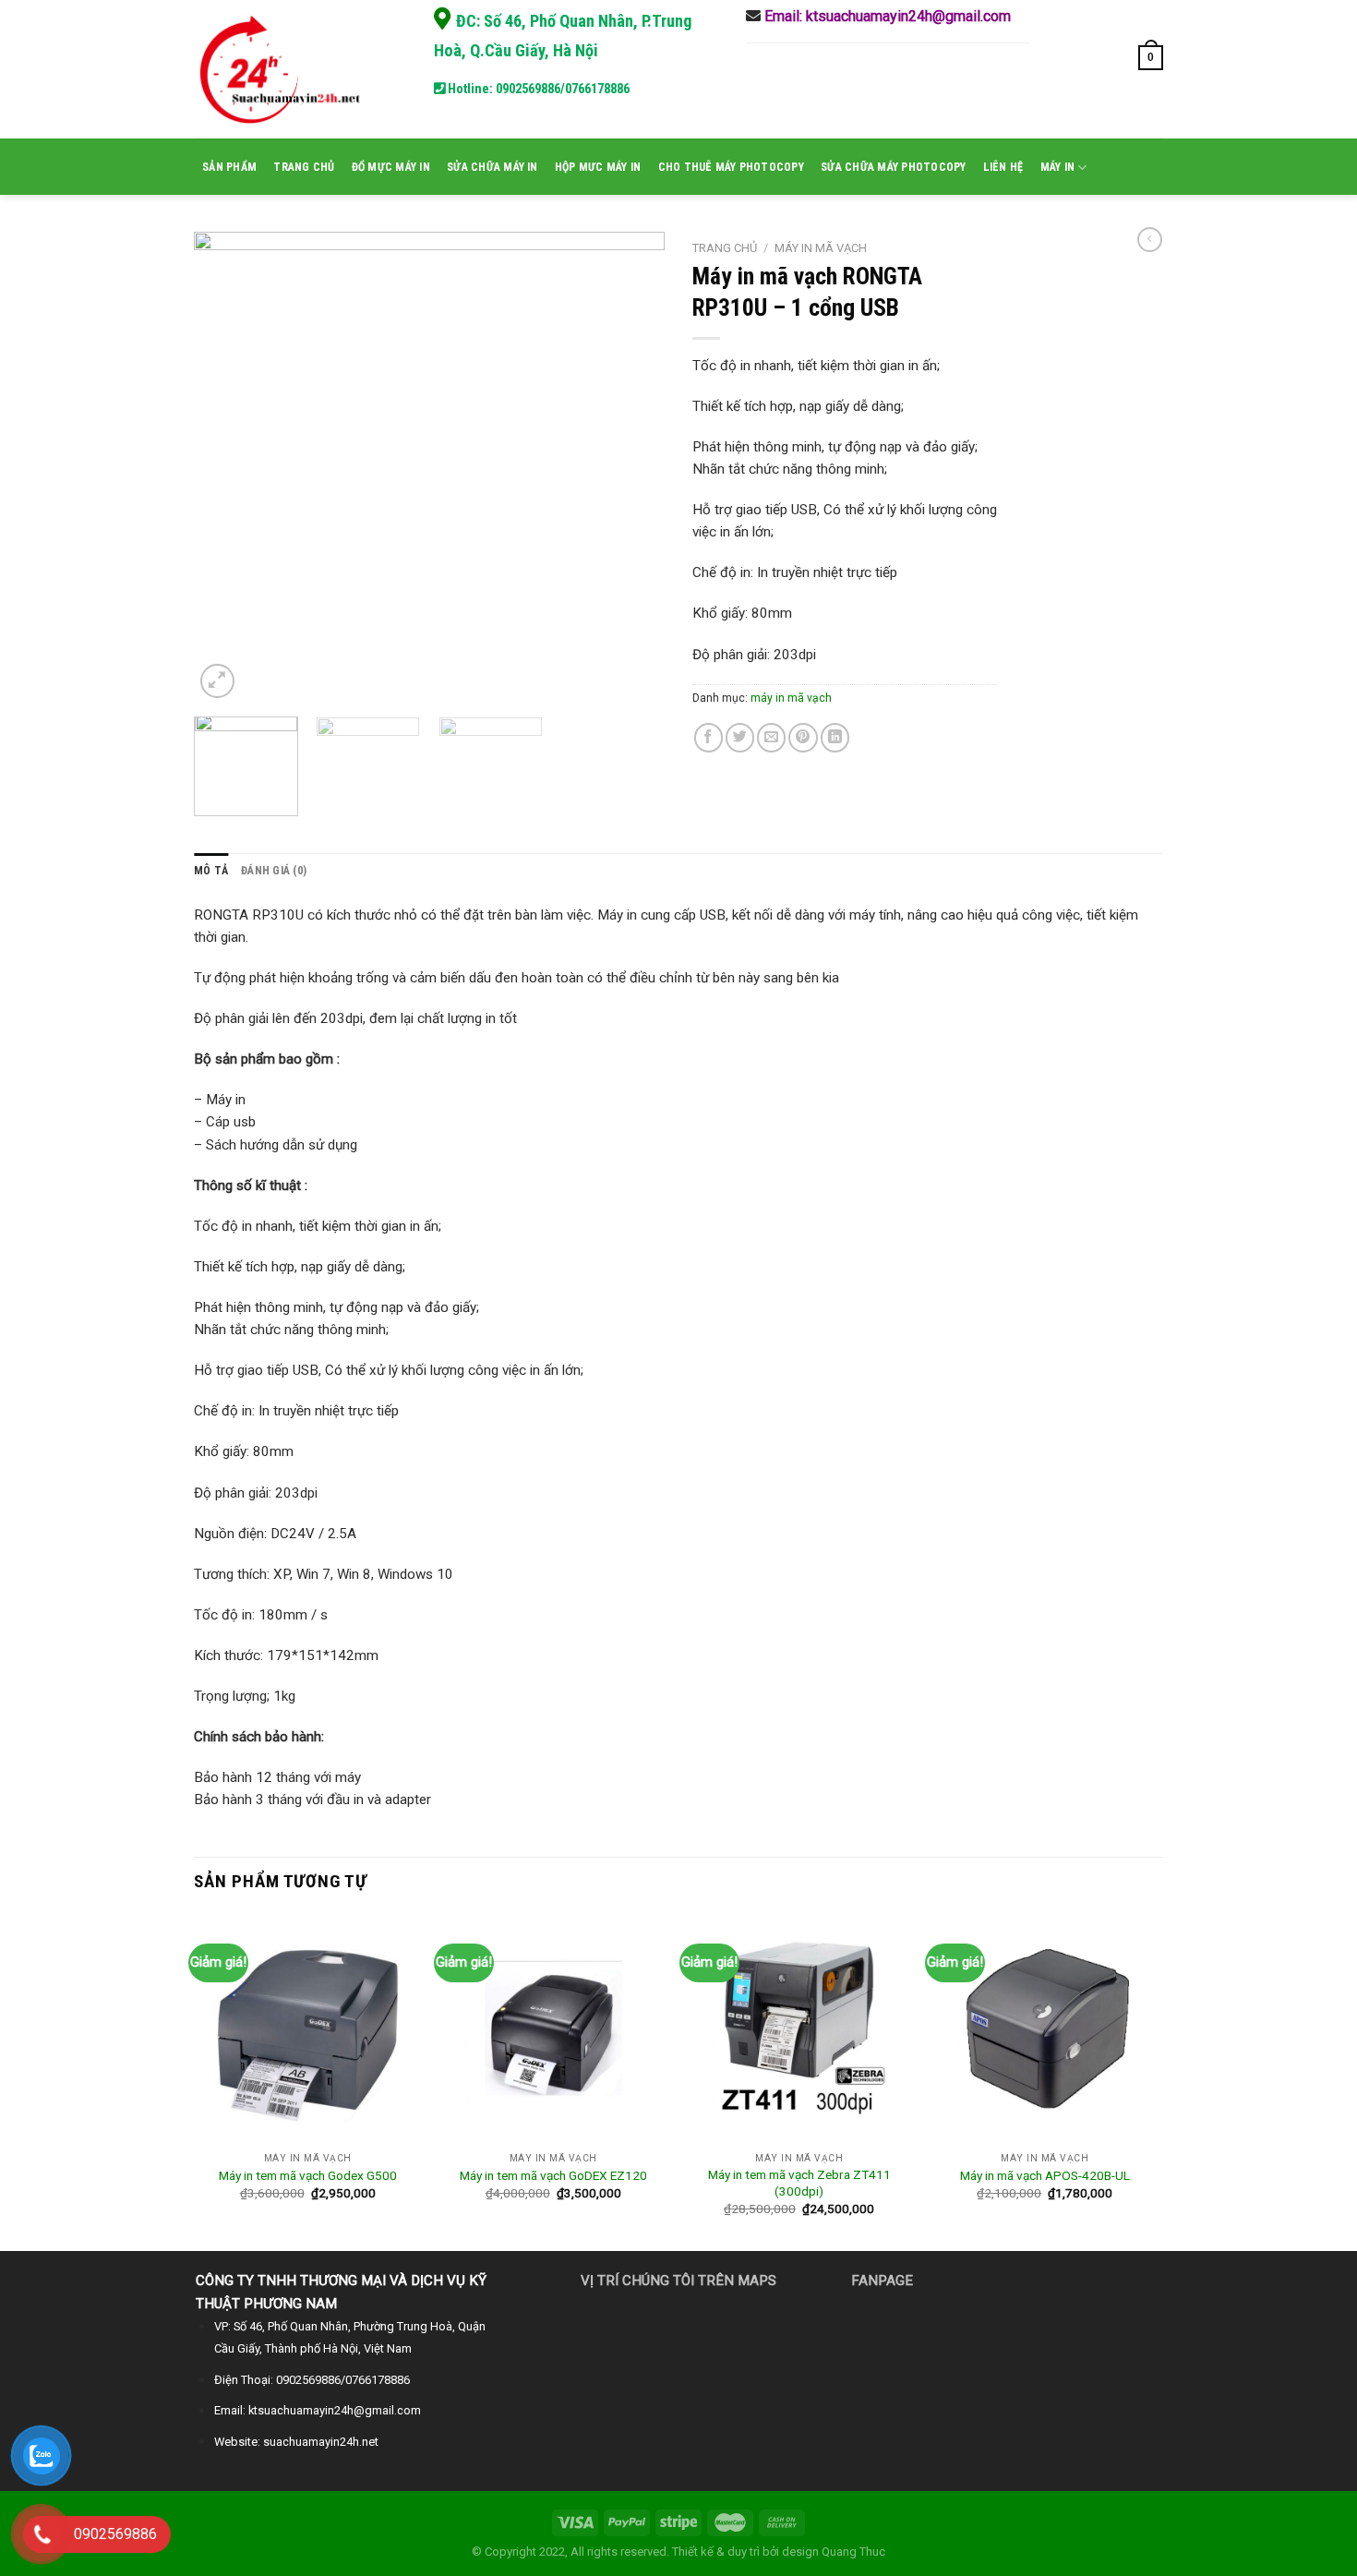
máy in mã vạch (821, 248)
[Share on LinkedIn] (835, 737)
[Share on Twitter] (740, 737)
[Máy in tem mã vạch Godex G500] (308, 2030)
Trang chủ (304, 167)
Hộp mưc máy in (598, 167)
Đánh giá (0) (274, 871)
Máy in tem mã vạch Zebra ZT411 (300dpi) (799, 2183)
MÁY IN (1057, 167)
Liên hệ (1003, 167)
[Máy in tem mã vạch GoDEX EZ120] (553, 2030)
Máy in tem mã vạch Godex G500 (308, 2175)
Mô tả (211, 871)
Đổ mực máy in (391, 167)
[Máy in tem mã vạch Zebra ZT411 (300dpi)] (799, 2030)
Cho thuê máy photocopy (731, 167)
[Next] (632, 467)
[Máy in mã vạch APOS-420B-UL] (1045, 2030)
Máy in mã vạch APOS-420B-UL (1045, 2175)
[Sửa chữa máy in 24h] (286, 69)
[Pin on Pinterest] (803, 737)
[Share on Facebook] (709, 737)
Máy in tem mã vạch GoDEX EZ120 (553, 2175)
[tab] (211, 871)
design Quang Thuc (834, 2552)
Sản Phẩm (229, 167)
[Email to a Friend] (771, 737)
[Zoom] (217, 681)
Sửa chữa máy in (492, 167)
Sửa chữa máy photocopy (893, 167)
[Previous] (226, 467)
